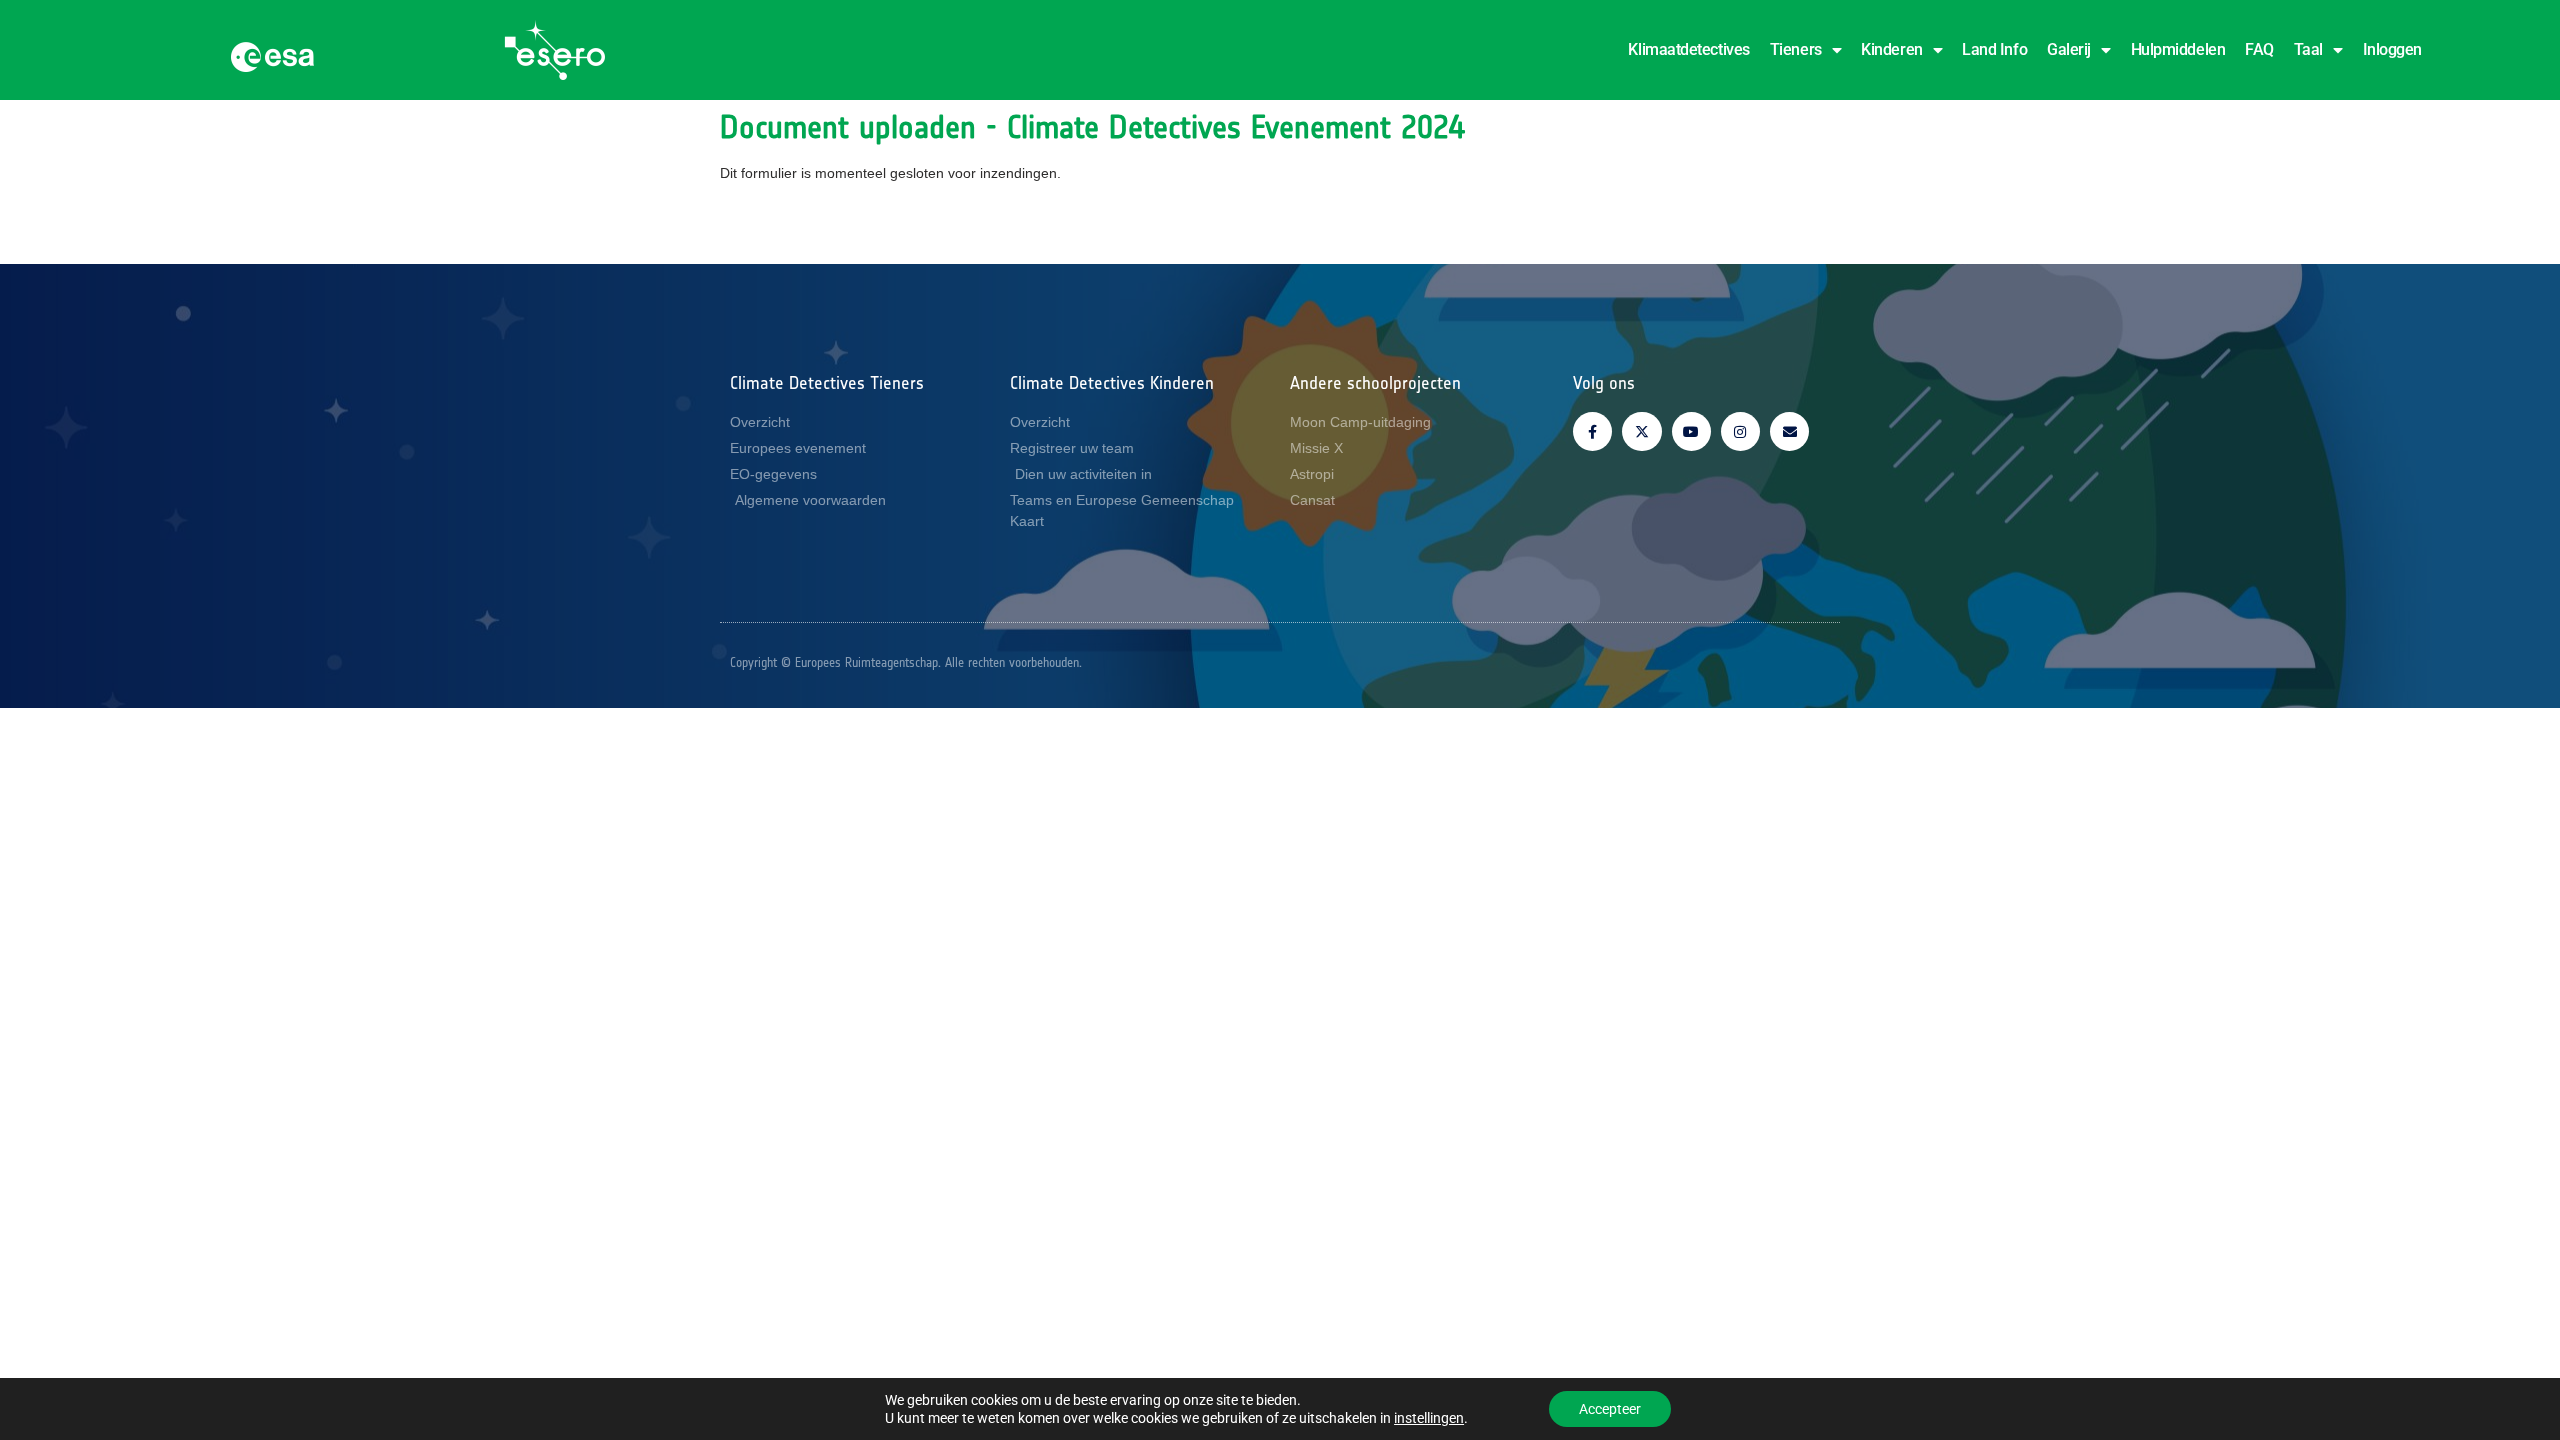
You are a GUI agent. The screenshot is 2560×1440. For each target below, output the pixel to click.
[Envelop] (1789, 431)
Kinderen (1891, 49)
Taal (2308, 49)
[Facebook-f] (1592, 431)
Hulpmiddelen (2178, 49)
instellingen (1429, 1418)
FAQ (2259, 49)
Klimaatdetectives (1688, 49)
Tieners (1796, 49)
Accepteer (1610, 1409)
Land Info (1994, 49)
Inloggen (2392, 49)
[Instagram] (1740, 431)
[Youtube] (1691, 431)
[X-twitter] (1641, 431)
